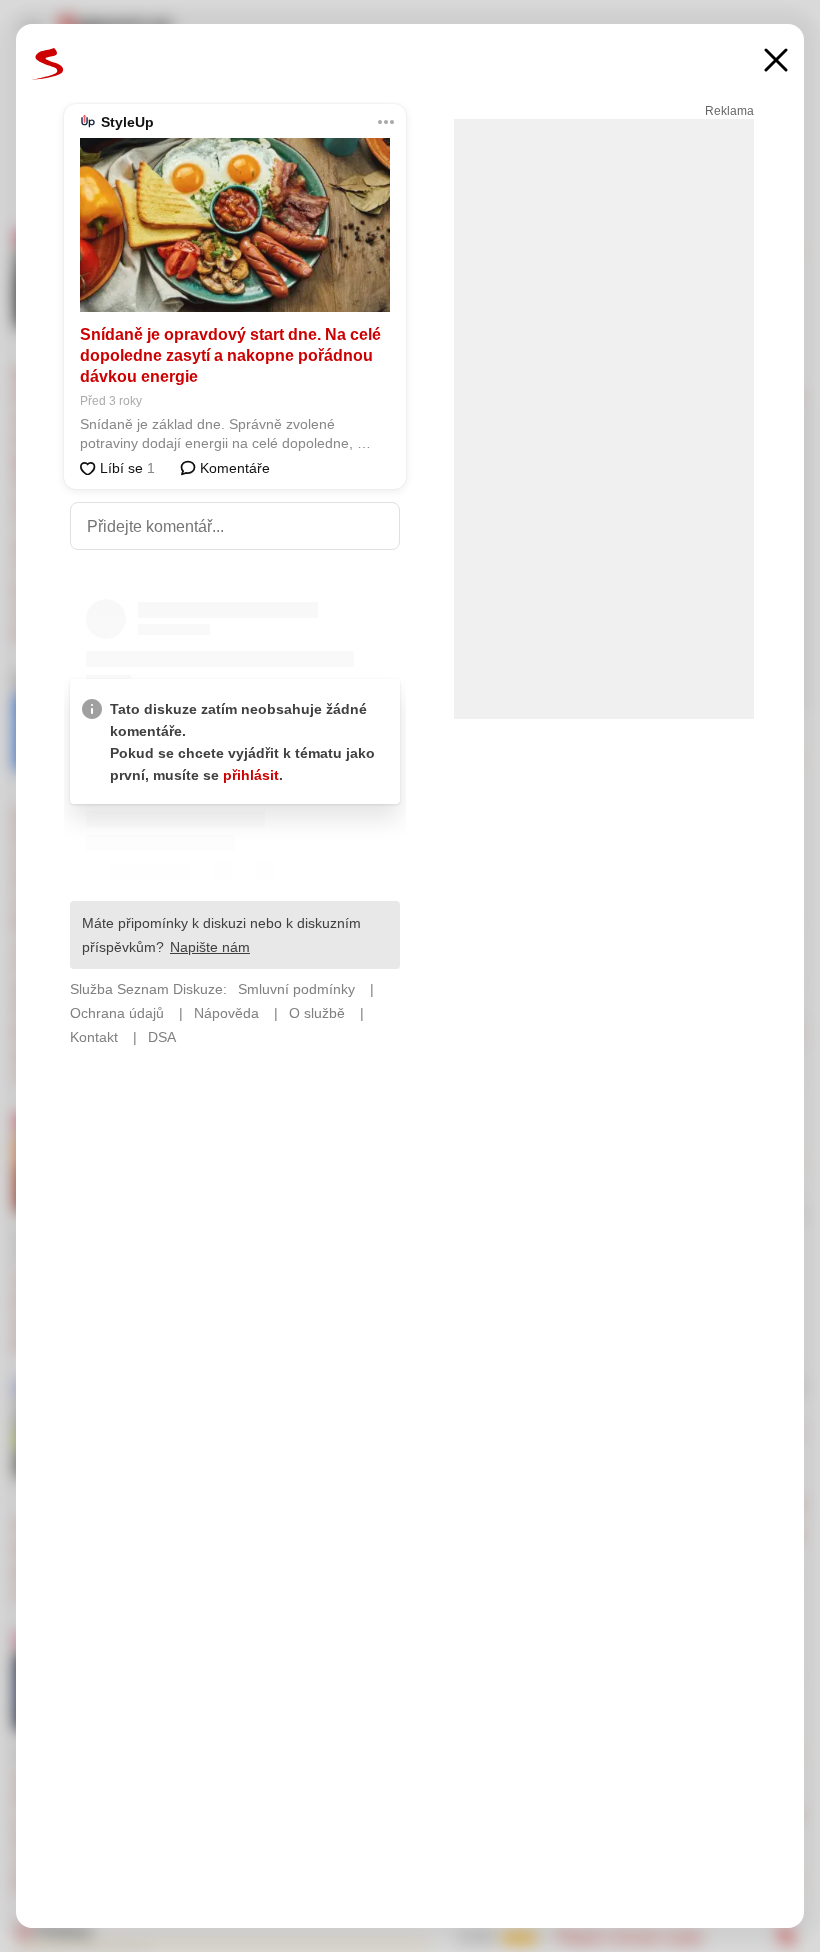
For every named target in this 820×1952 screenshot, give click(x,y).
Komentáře (233, 468)
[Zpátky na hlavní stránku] (48, 64)
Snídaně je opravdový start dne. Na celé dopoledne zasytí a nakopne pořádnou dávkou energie (230, 355)
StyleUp (127, 122)
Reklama (729, 111)
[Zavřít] (776, 62)
